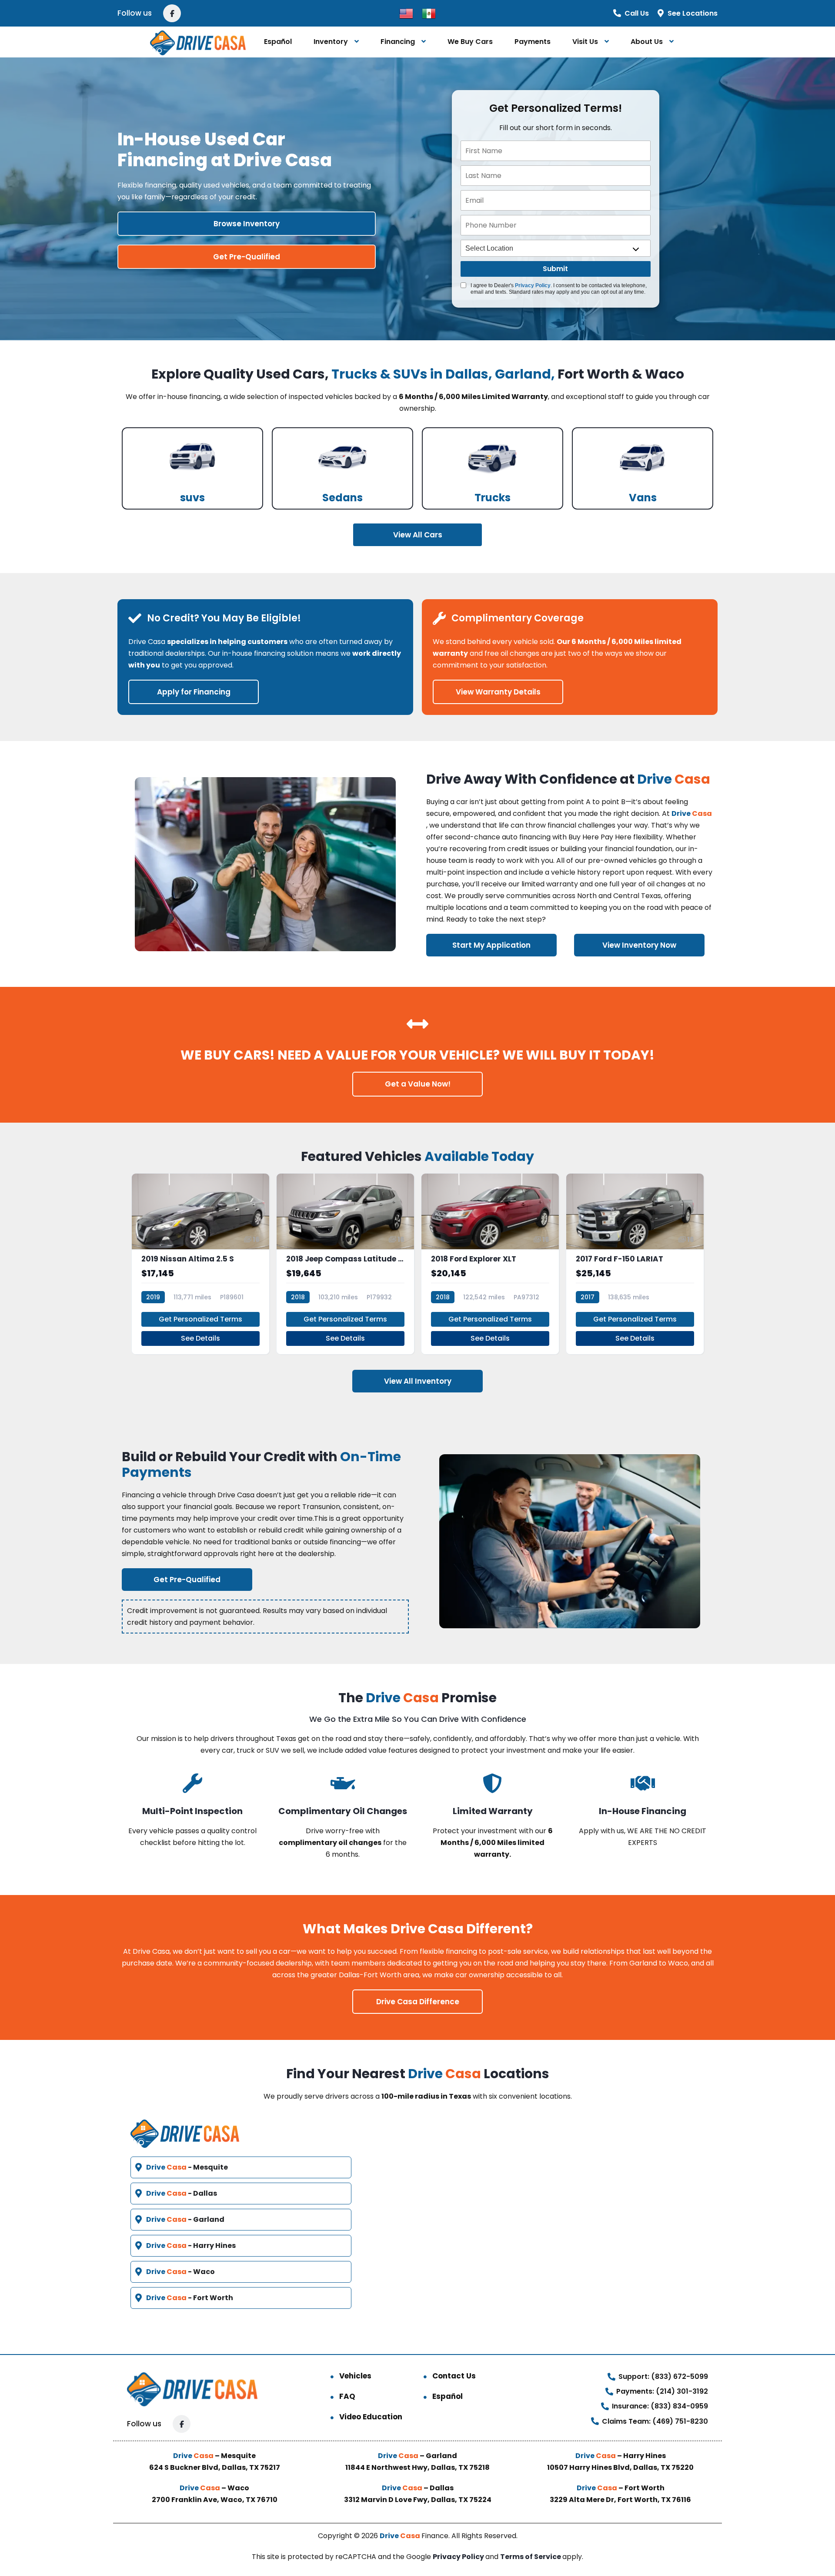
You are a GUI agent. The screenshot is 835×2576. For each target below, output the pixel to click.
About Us (647, 42)
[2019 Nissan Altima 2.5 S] (200, 1264)
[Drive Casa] (198, 42)
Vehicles (355, 2376)
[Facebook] (172, 13)
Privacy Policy (533, 285)
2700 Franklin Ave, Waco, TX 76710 (215, 2500)
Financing (398, 42)
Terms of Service (531, 2557)
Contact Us (454, 2376)
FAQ (347, 2396)
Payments (533, 42)
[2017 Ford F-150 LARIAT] (635, 1264)
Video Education (371, 2417)
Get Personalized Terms (200, 1319)
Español (278, 42)
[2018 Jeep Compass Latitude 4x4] (345, 1264)
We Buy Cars (470, 42)
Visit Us (585, 42)
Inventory (331, 42)
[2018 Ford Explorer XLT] (490, 1264)
